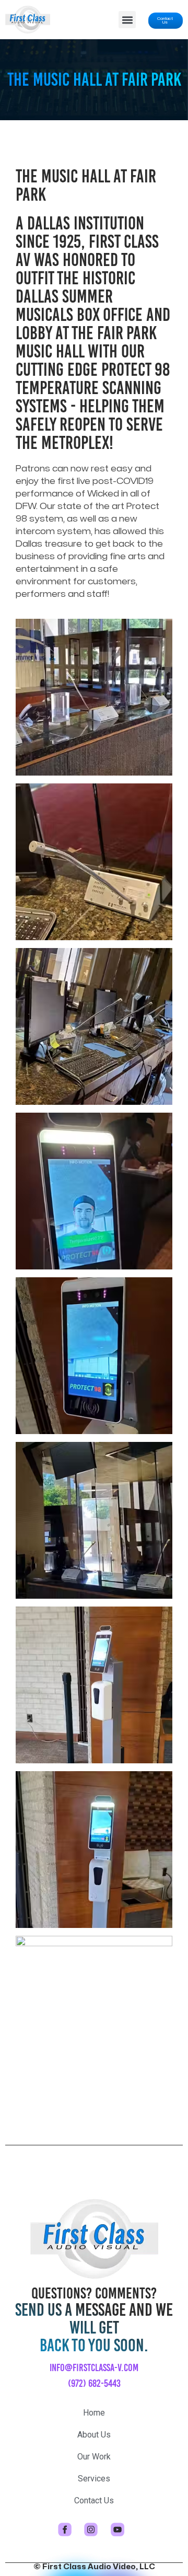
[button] (127, 20)
